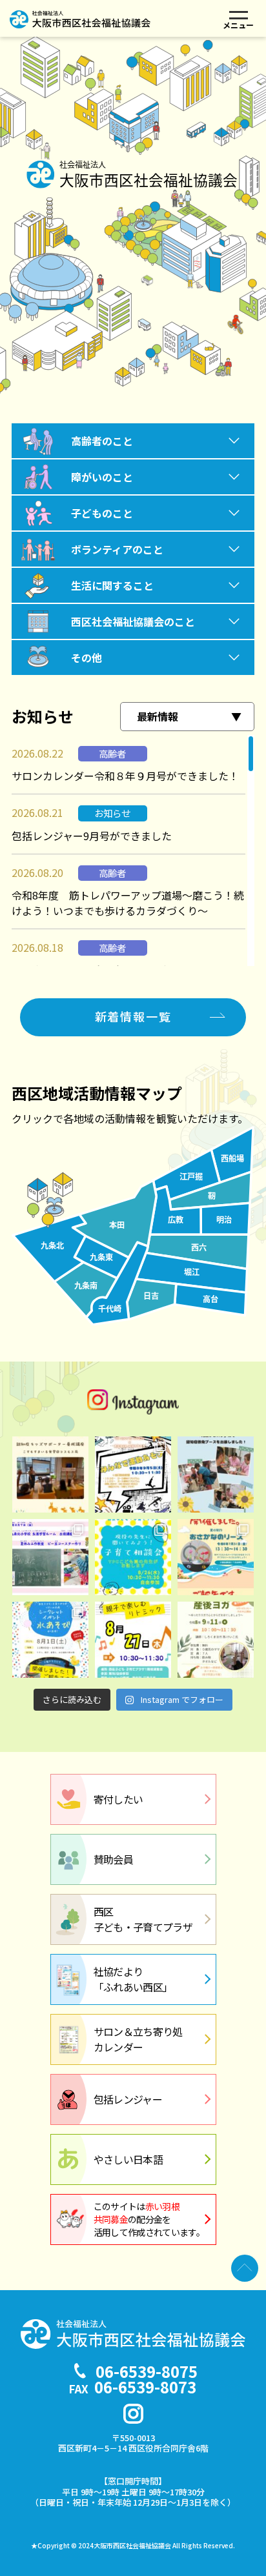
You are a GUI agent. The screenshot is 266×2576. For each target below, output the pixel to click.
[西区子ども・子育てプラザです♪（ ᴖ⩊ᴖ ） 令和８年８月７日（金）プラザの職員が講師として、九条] (50, 1557)
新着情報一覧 (133, 1016)
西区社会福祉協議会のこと (133, 621)
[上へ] (245, 2268)
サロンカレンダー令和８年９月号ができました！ (125, 776)
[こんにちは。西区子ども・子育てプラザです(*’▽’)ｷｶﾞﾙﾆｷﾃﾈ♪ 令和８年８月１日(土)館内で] (50, 1640)
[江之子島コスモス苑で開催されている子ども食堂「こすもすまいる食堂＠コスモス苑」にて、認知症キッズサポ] (50, 1474)
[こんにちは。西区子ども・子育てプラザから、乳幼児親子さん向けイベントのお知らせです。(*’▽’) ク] (133, 1640)
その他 (87, 658)
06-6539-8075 (147, 2371)
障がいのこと (102, 477)
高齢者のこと (102, 441)
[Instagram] (133, 2414)
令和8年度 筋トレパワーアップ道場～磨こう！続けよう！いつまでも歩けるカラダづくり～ (128, 903)
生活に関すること (112, 585)
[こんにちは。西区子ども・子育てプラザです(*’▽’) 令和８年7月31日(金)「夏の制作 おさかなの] (216, 1557)
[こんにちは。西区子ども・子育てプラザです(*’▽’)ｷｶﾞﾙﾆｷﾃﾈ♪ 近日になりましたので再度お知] (133, 1557)
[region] (133, 850)
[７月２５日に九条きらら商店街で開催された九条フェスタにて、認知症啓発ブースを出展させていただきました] (216, 1474)
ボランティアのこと (117, 549)
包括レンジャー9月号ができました (92, 836)
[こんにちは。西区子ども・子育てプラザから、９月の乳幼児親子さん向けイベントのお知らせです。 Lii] (133, 1474)
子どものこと (102, 513)
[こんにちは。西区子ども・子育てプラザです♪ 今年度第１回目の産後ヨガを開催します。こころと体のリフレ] (216, 1640)
